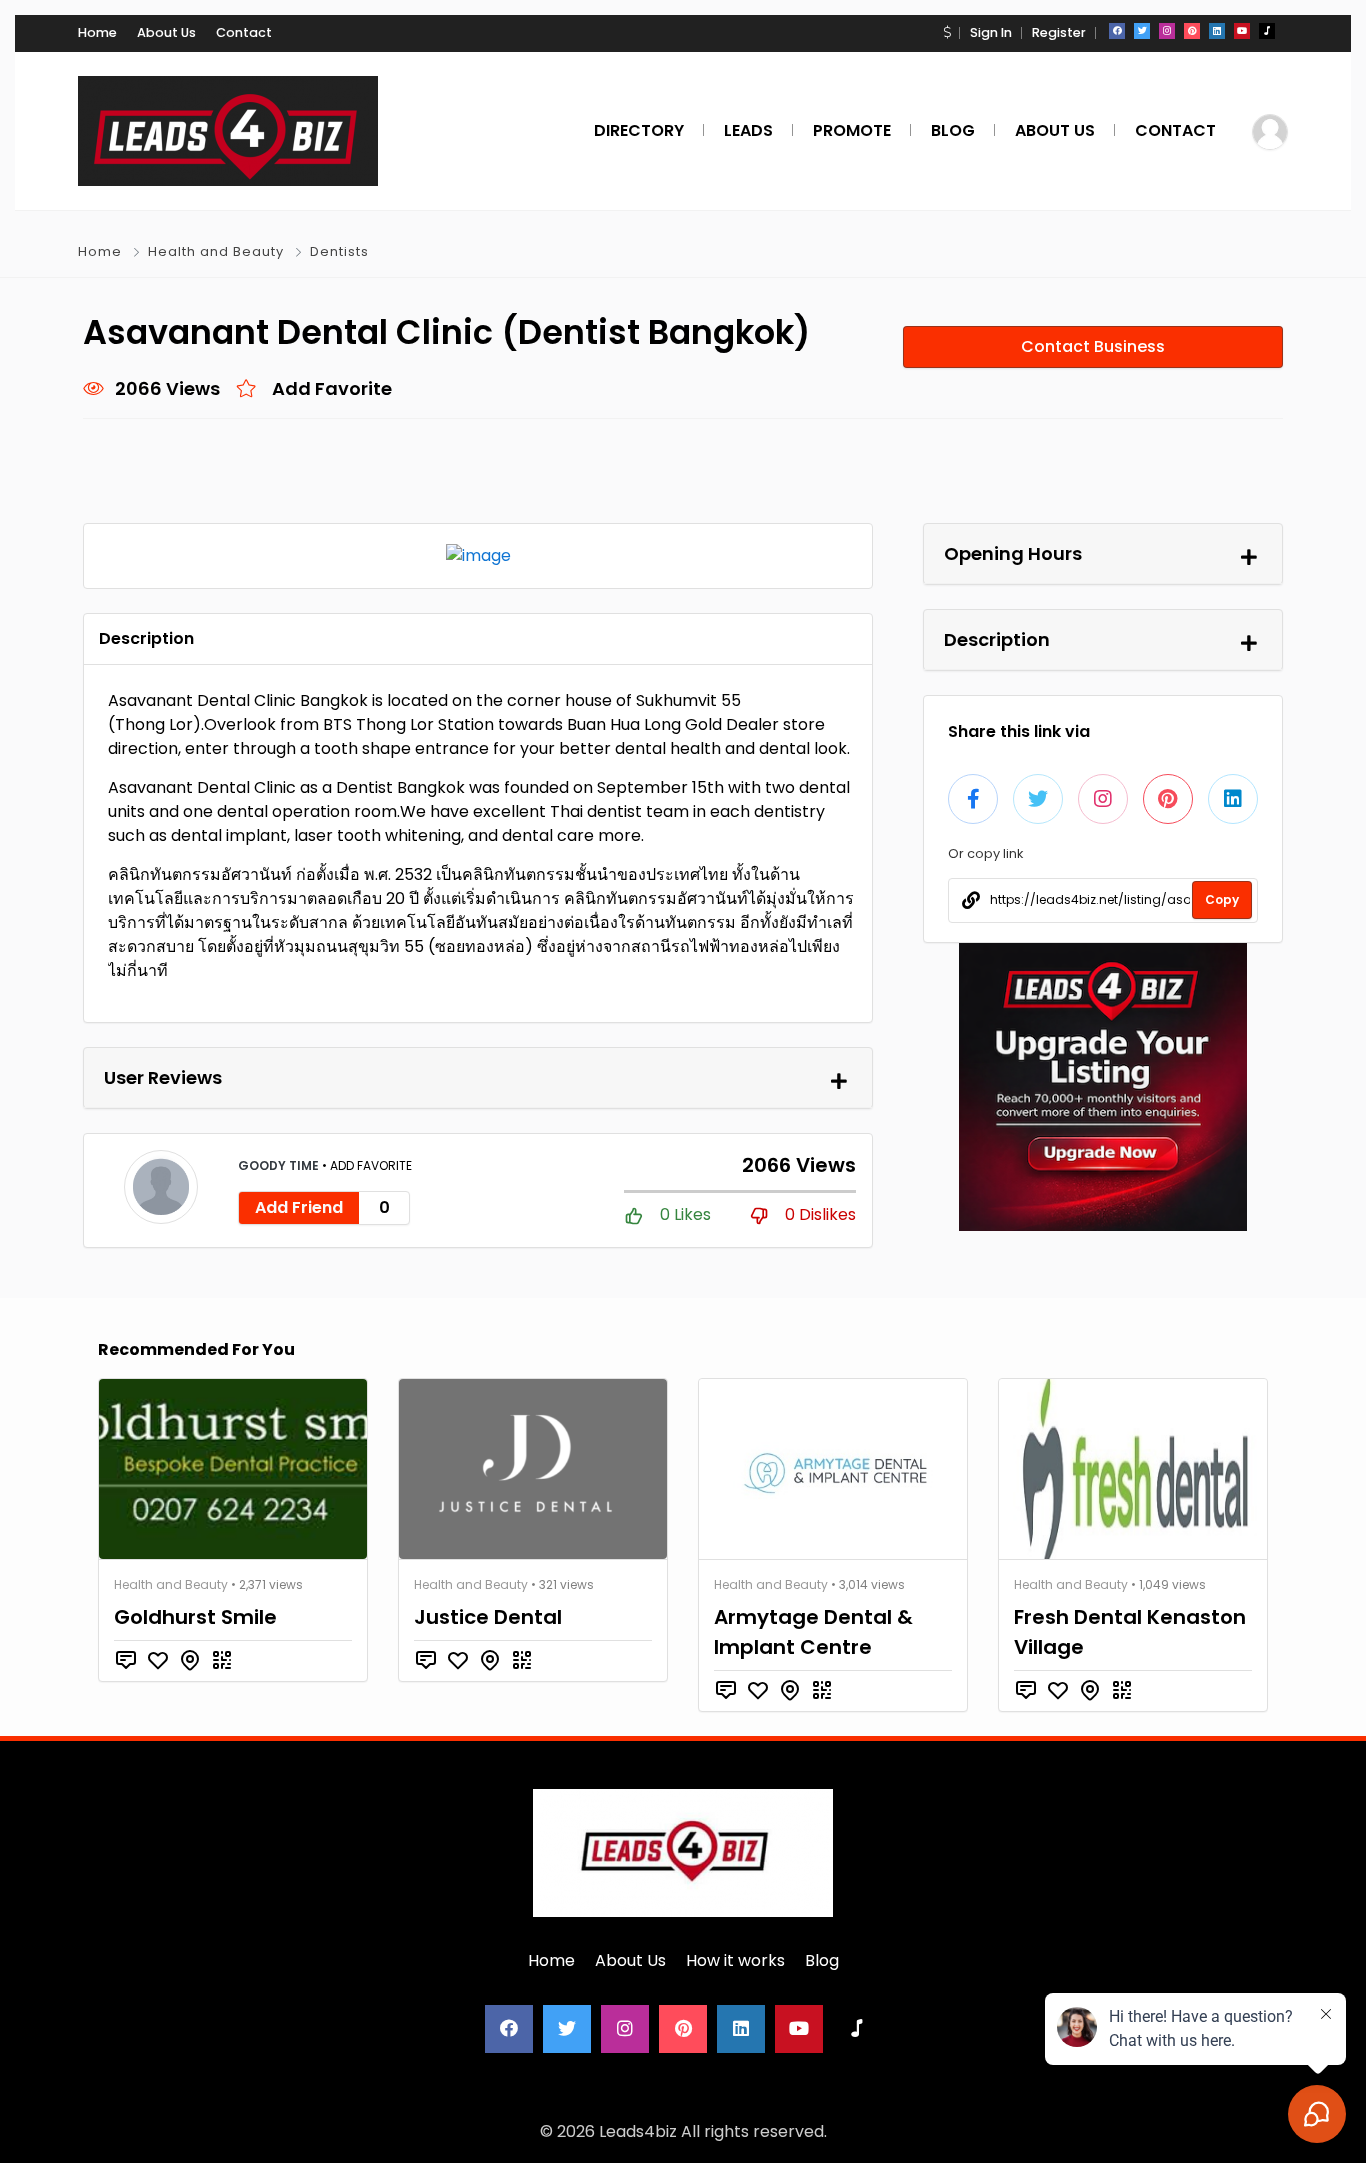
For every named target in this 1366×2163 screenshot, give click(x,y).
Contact (244, 32)
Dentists (339, 251)
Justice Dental (488, 1617)
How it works (735, 1960)
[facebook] (1117, 31)
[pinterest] (1192, 31)
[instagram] (1167, 31)
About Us (166, 32)
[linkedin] (1217, 31)
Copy (1222, 899)
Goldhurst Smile (195, 1617)
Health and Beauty (216, 251)
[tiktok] (1267, 31)
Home (97, 32)
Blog (822, 1960)
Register (1059, 32)
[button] (947, 32)
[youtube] (1242, 31)
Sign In (991, 32)
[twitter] (1142, 31)
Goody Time (280, 1165)
